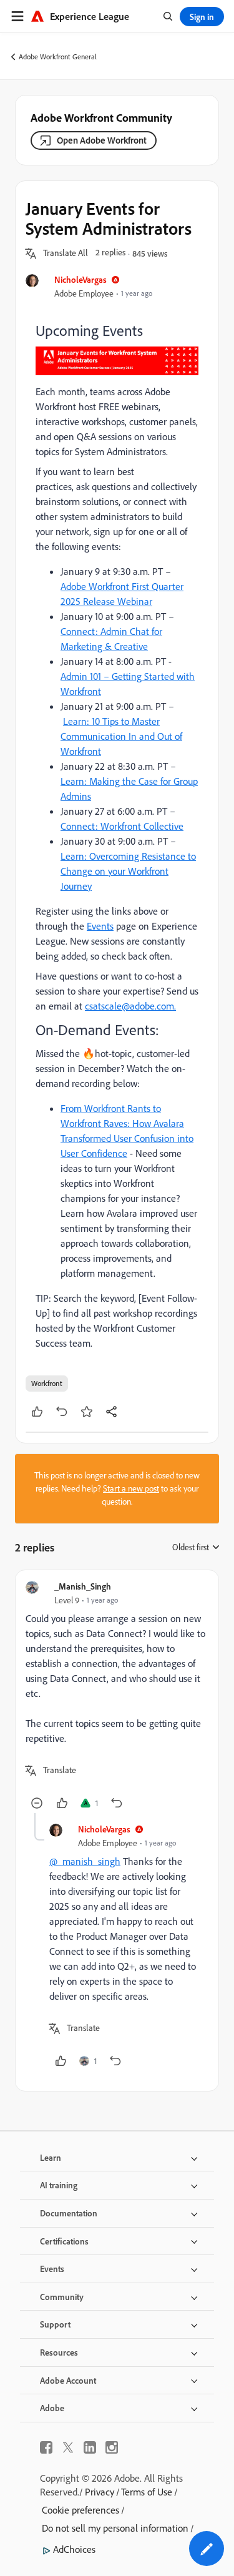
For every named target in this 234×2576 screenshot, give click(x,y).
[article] (117, 1697)
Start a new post (131, 1488)
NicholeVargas (80, 279)
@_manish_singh (85, 1861)
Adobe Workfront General (58, 57)
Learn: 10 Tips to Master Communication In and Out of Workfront (121, 736)
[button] (66, 253)
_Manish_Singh (83, 1586)
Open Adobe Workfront (102, 140)
